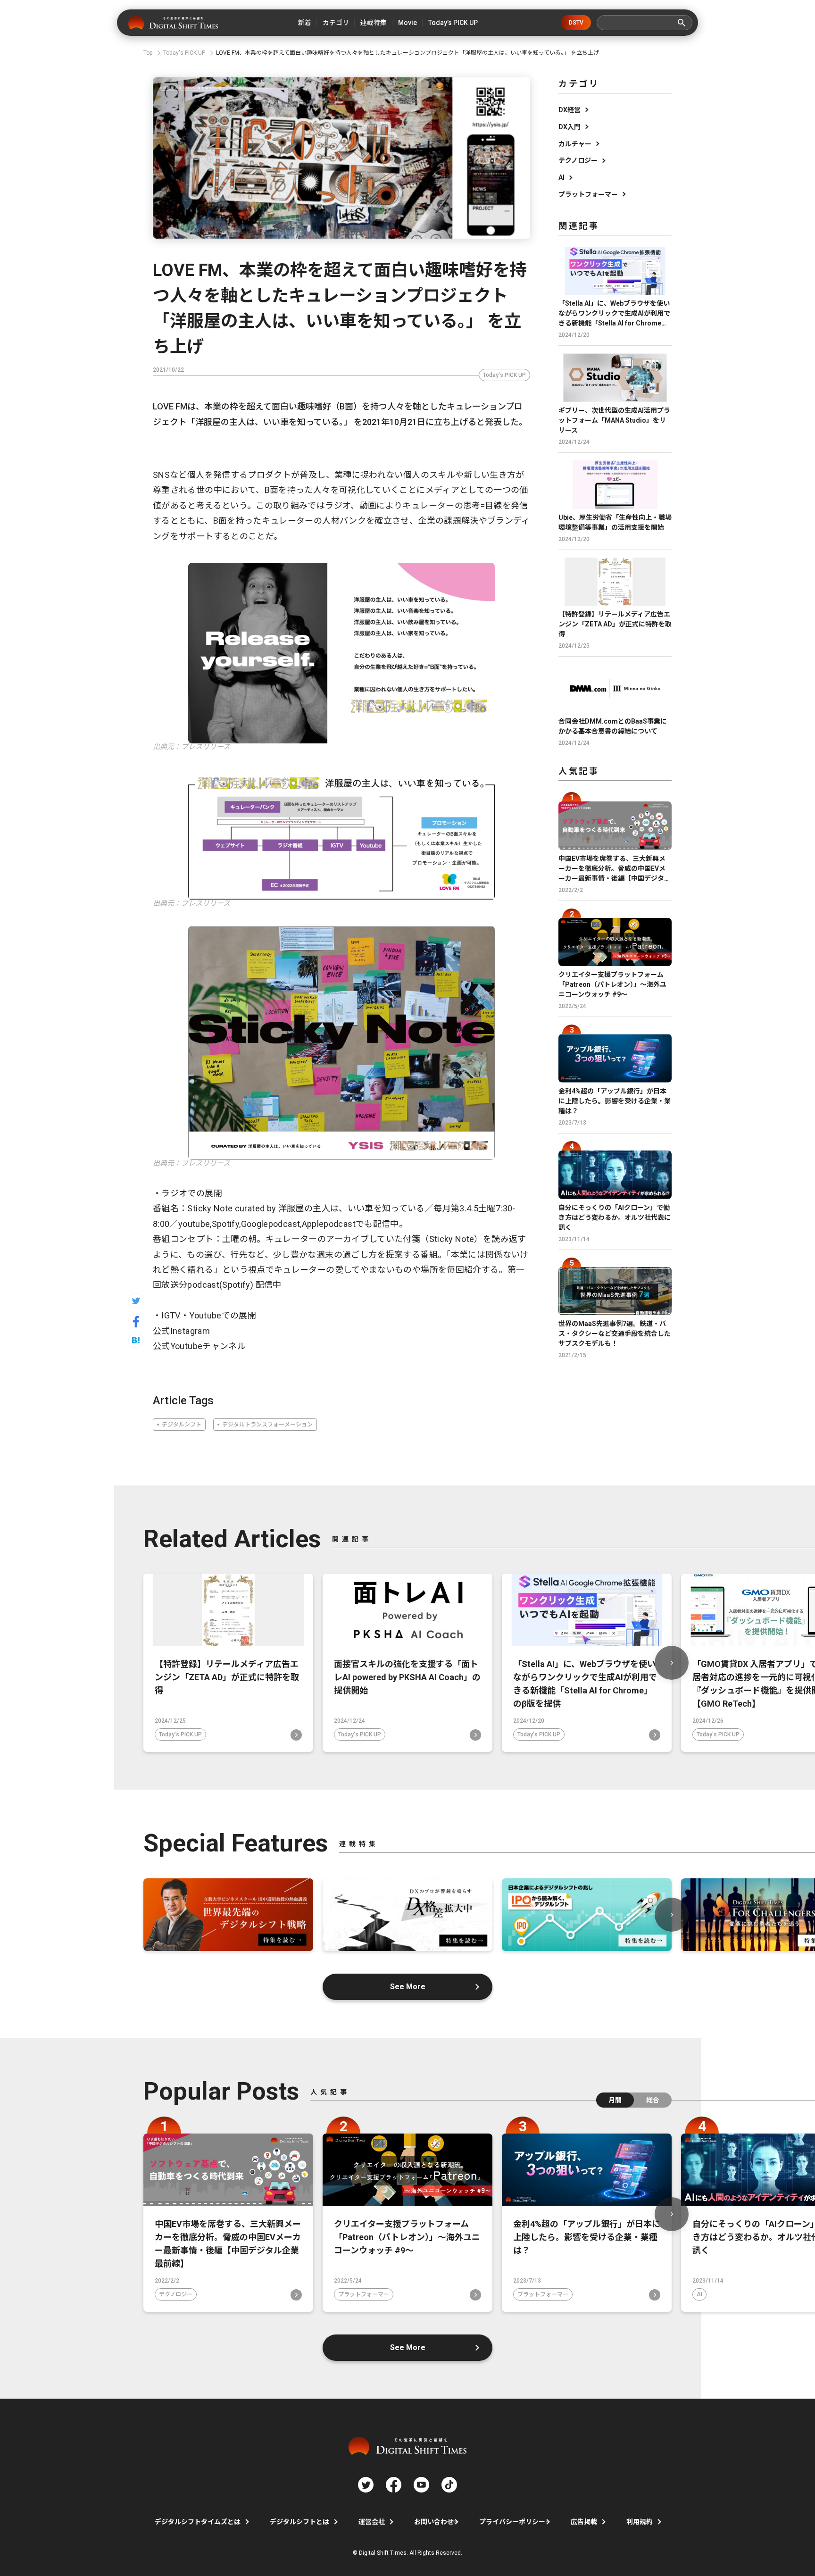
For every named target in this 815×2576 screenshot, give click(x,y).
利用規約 (640, 2522)
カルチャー (575, 144)
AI (561, 177)
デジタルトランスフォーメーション (267, 1425)
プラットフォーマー (588, 194)
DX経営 (570, 110)
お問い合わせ (434, 2522)
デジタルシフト (182, 1425)
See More (408, 1987)
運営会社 (372, 2522)
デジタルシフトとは (299, 2522)
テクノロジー (578, 160)
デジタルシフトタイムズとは (198, 2522)
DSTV (576, 23)
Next (672, 1663)
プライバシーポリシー (512, 2522)
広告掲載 (584, 2522)
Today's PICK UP (504, 375)
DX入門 (570, 127)
